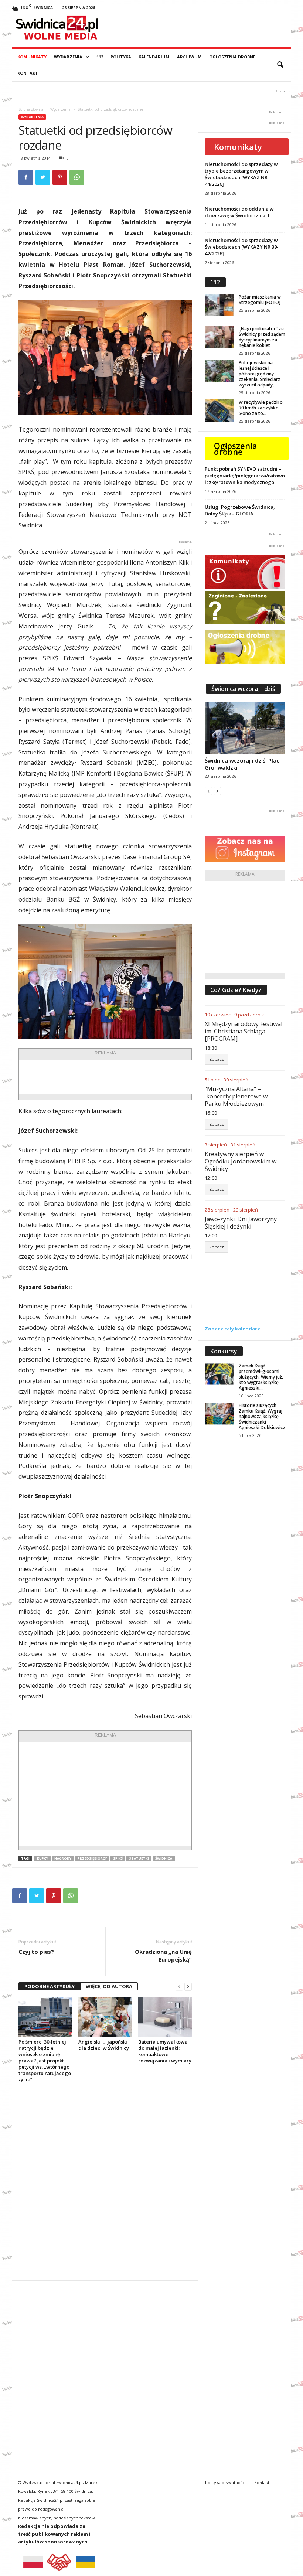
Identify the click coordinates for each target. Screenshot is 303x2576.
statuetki (139, 1858)
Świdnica (164, 1858)
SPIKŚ (118, 1858)
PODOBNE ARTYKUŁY (50, 1986)
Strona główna (31, 109)
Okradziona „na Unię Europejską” (163, 1955)
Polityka (121, 57)
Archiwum (189, 57)
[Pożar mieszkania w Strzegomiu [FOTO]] (219, 305)
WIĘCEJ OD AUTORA (109, 1986)
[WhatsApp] (77, 177)
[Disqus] (105, 2181)
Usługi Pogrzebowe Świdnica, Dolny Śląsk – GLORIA (240, 510)
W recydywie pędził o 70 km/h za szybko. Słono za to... (261, 408)
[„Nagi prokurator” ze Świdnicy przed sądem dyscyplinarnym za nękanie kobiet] (219, 337)
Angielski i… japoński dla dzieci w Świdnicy (104, 2045)
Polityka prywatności (225, 2482)
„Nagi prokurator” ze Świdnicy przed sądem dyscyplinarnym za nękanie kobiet (262, 337)
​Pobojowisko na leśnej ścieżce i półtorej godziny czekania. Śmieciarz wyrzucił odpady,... (260, 374)
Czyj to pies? (36, 1952)
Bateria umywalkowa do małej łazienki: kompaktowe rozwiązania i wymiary (165, 2051)
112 (100, 57)
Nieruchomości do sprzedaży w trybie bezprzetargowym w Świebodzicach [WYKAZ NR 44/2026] (241, 174)
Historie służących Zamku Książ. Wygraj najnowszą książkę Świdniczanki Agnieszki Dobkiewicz (262, 1416)
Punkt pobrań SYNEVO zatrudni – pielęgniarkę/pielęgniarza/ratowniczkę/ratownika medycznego (245, 476)
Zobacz (217, 1059)
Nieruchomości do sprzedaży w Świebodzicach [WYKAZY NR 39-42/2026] (242, 247)
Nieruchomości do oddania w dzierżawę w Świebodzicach (239, 212)
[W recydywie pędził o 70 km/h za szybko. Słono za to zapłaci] (219, 410)
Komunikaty (32, 57)
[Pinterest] (60, 177)
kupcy (42, 1858)
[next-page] (188, 1986)
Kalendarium (154, 57)
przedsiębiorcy (92, 1858)
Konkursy (224, 1351)
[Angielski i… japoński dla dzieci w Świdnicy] (105, 2017)
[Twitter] (43, 177)
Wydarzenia (68, 57)
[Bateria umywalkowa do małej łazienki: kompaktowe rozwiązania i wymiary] (165, 2017)
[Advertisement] (135, 1077)
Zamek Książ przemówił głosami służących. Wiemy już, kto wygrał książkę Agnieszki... (261, 1377)
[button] (280, 65)
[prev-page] (179, 1986)
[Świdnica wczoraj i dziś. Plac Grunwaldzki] (245, 728)
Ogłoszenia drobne (232, 57)
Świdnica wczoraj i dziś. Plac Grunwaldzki (242, 764)
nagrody (63, 1858)
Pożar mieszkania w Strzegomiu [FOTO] (260, 300)
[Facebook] (26, 177)
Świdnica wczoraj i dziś (243, 689)
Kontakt (28, 73)
